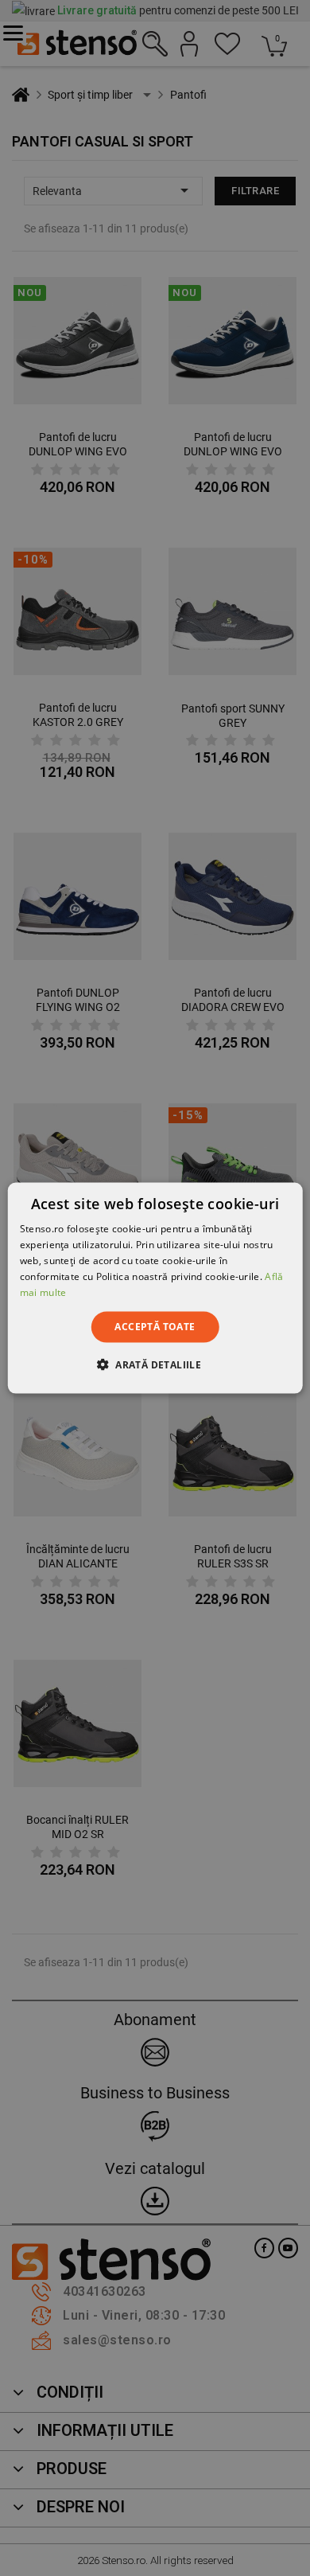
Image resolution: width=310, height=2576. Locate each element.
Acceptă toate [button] (155, 1327)
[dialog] (155, 1288)
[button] (155, 1364)
